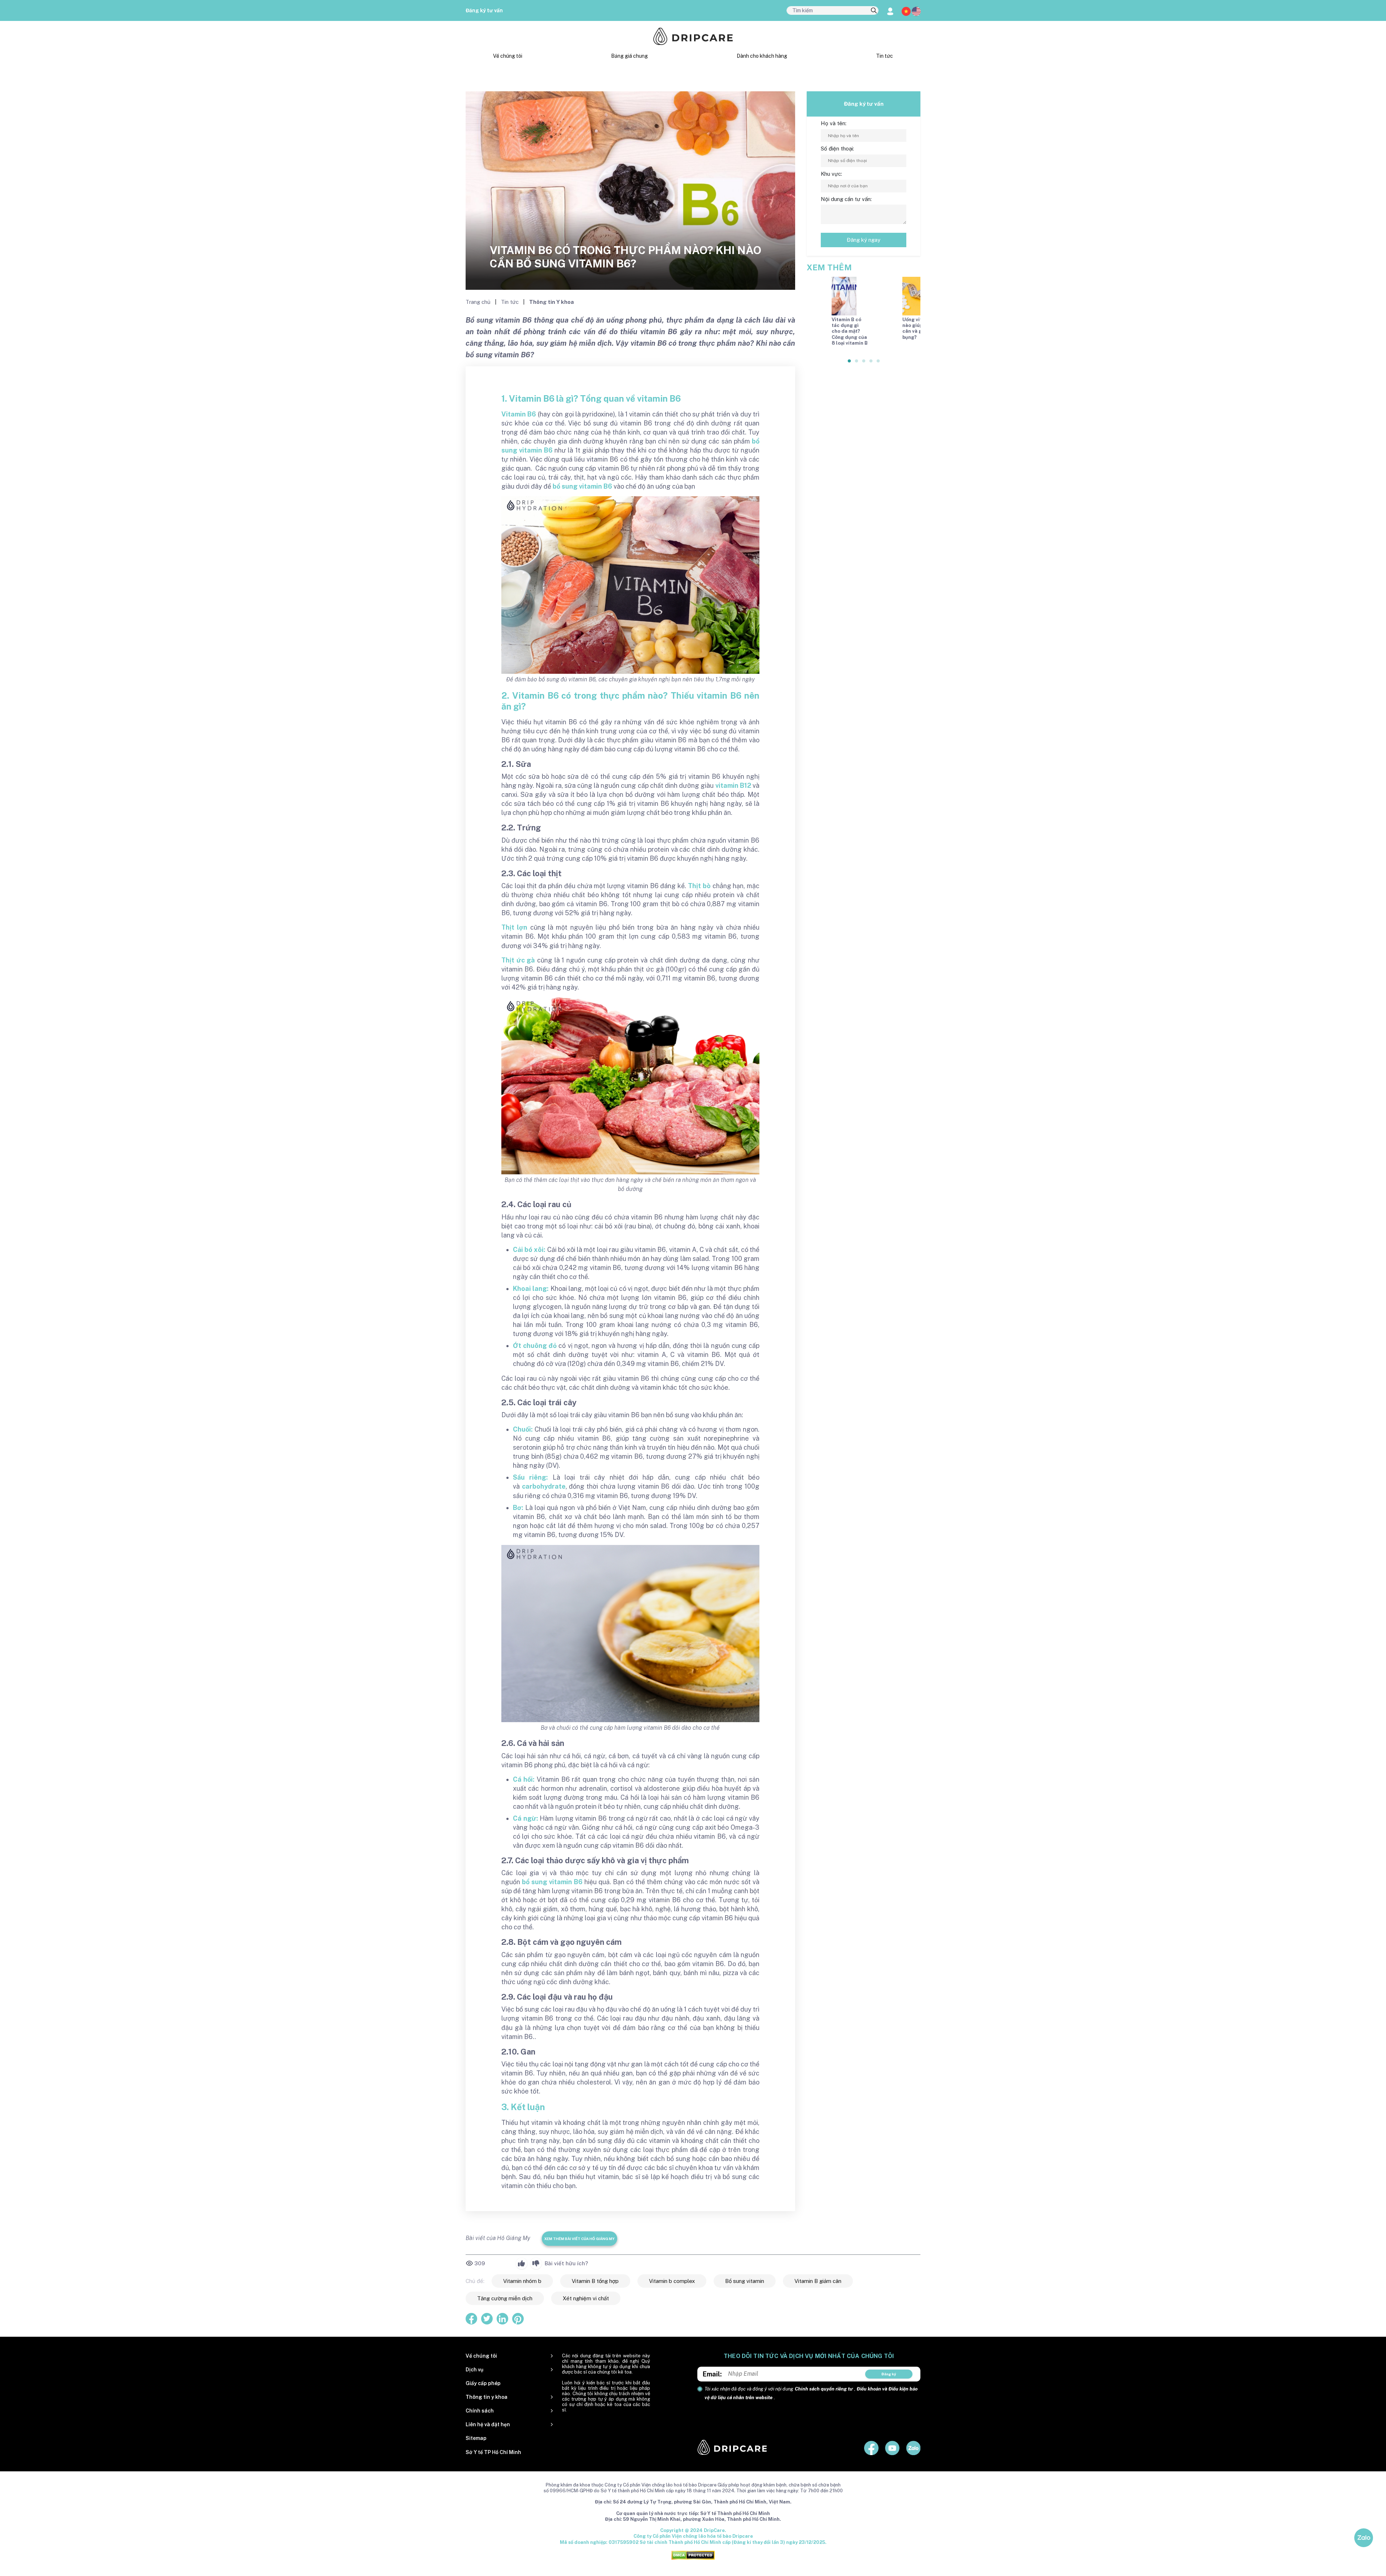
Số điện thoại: (837, 149)
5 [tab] (879, 359)
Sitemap (476, 2438)
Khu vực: (831, 174)
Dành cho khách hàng (762, 56)
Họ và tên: (834, 123)
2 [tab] (857, 359)
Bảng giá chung (629, 56)
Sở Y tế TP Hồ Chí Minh (493, 2452)
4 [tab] (871, 359)
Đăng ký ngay (864, 240)
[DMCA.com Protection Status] (693, 2555)
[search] (874, 11)
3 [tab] (864, 359)
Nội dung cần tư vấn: (846, 199)
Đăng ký (889, 2374)
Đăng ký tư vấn (484, 10)
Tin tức (884, 56)
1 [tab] (850, 359)
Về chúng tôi (508, 56)
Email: (712, 2374)
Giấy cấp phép (483, 2383)
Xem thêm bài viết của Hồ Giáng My (579, 2239)
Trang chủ (479, 302)
